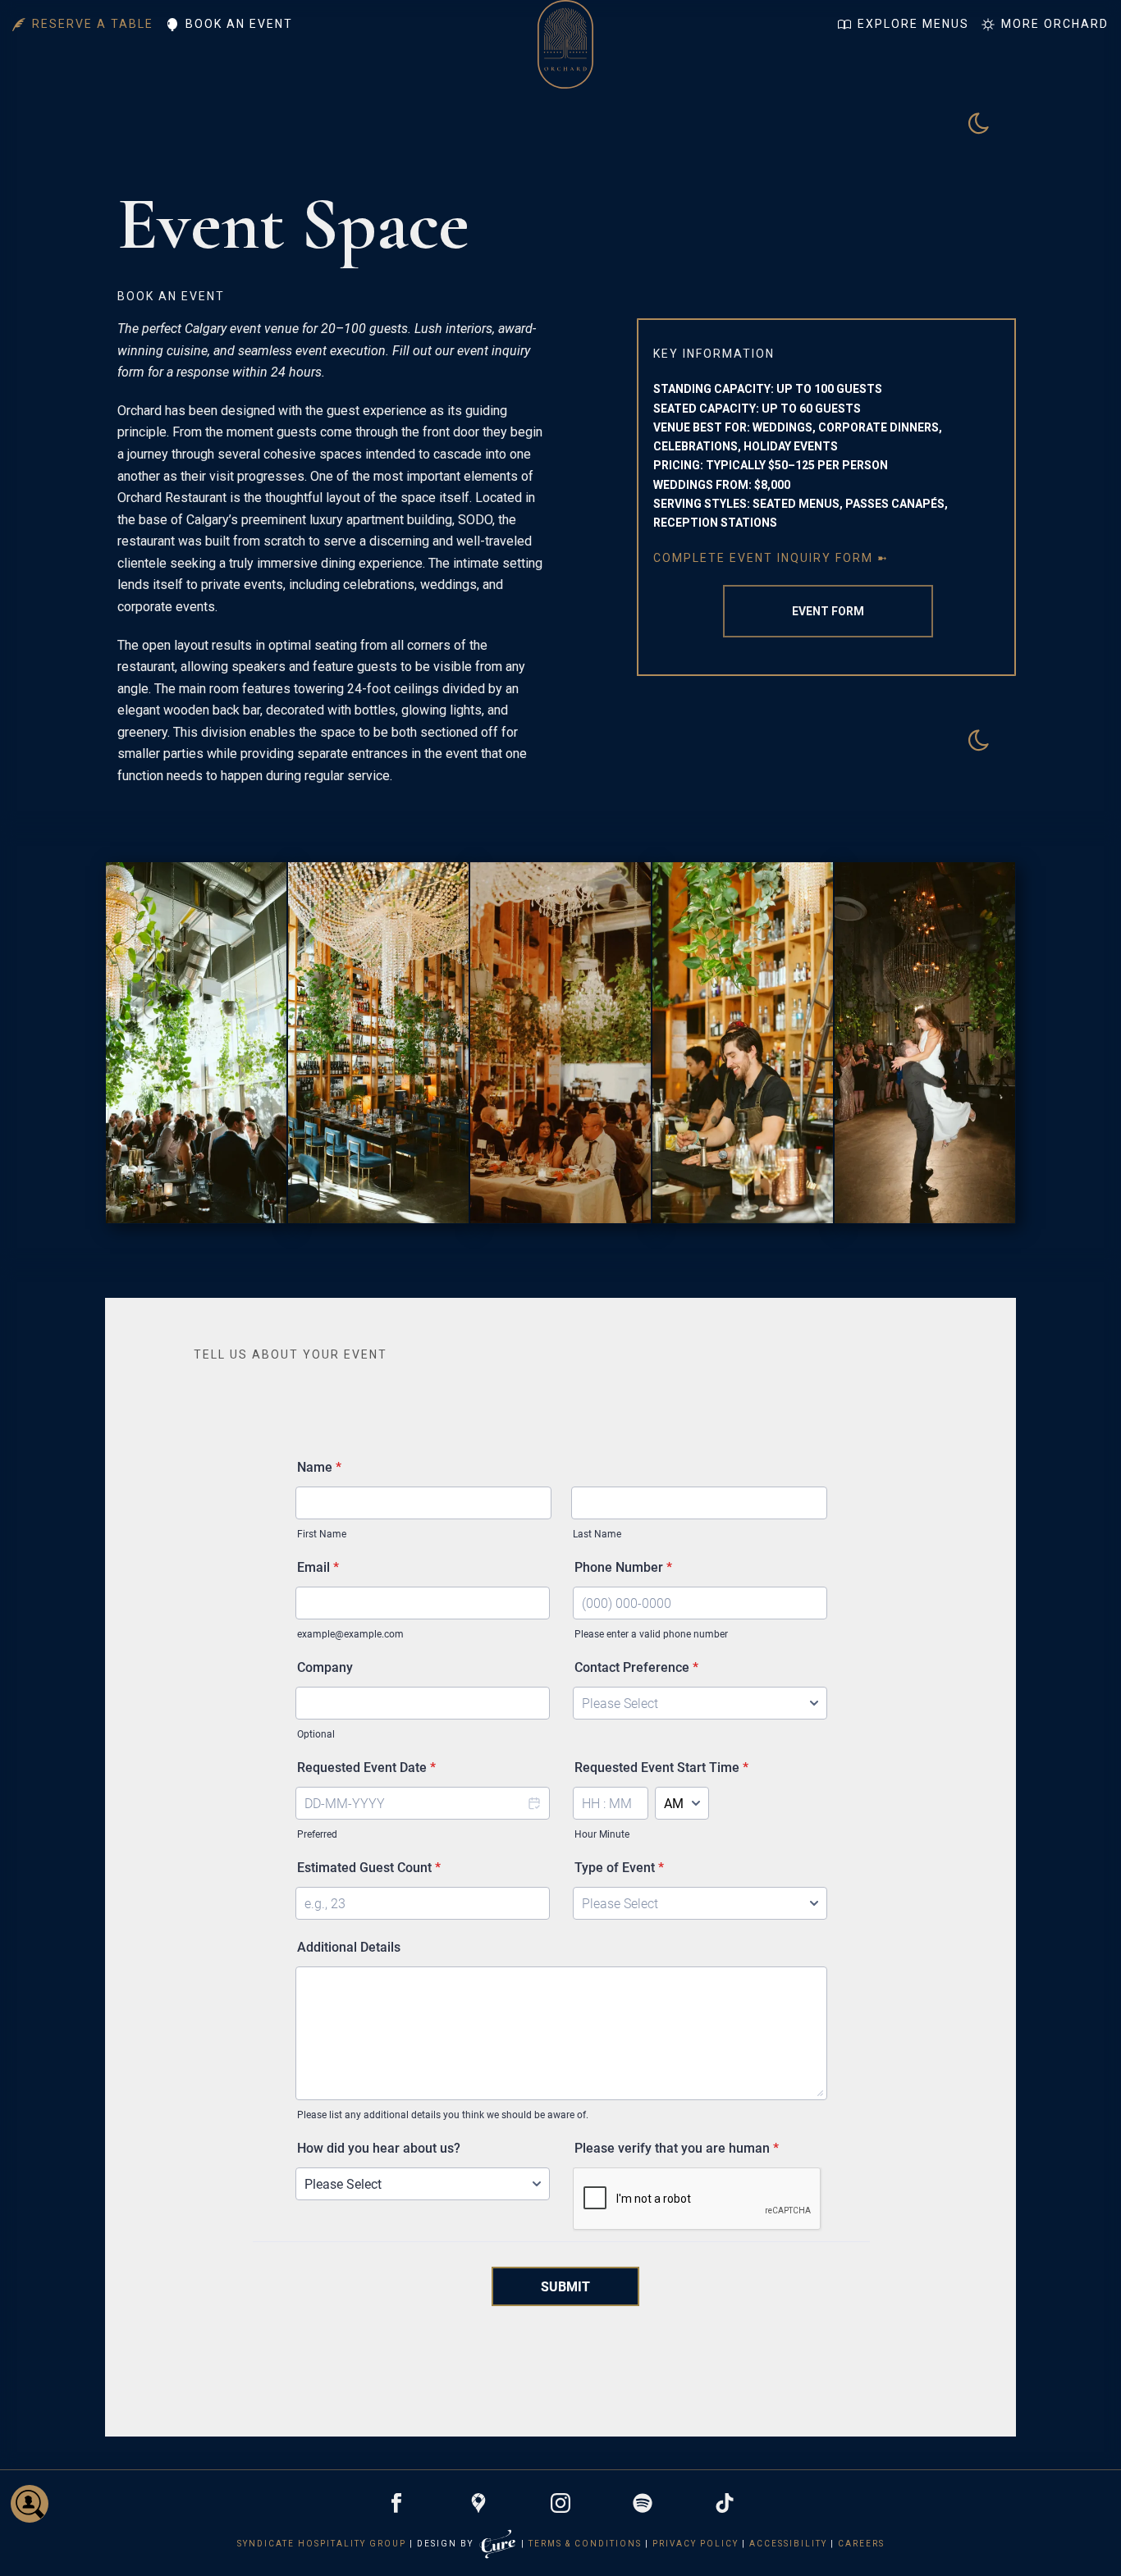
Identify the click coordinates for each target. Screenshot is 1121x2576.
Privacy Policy (695, 2544)
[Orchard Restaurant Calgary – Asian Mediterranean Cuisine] (565, 23)
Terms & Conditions (585, 2544)
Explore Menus (913, 24)
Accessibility (788, 2544)
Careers (861, 2544)
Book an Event (239, 24)
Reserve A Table (93, 24)
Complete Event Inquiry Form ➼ (771, 558)
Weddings (683, 485)
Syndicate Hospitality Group (322, 2544)
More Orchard (1055, 24)
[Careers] (30, 2504)
